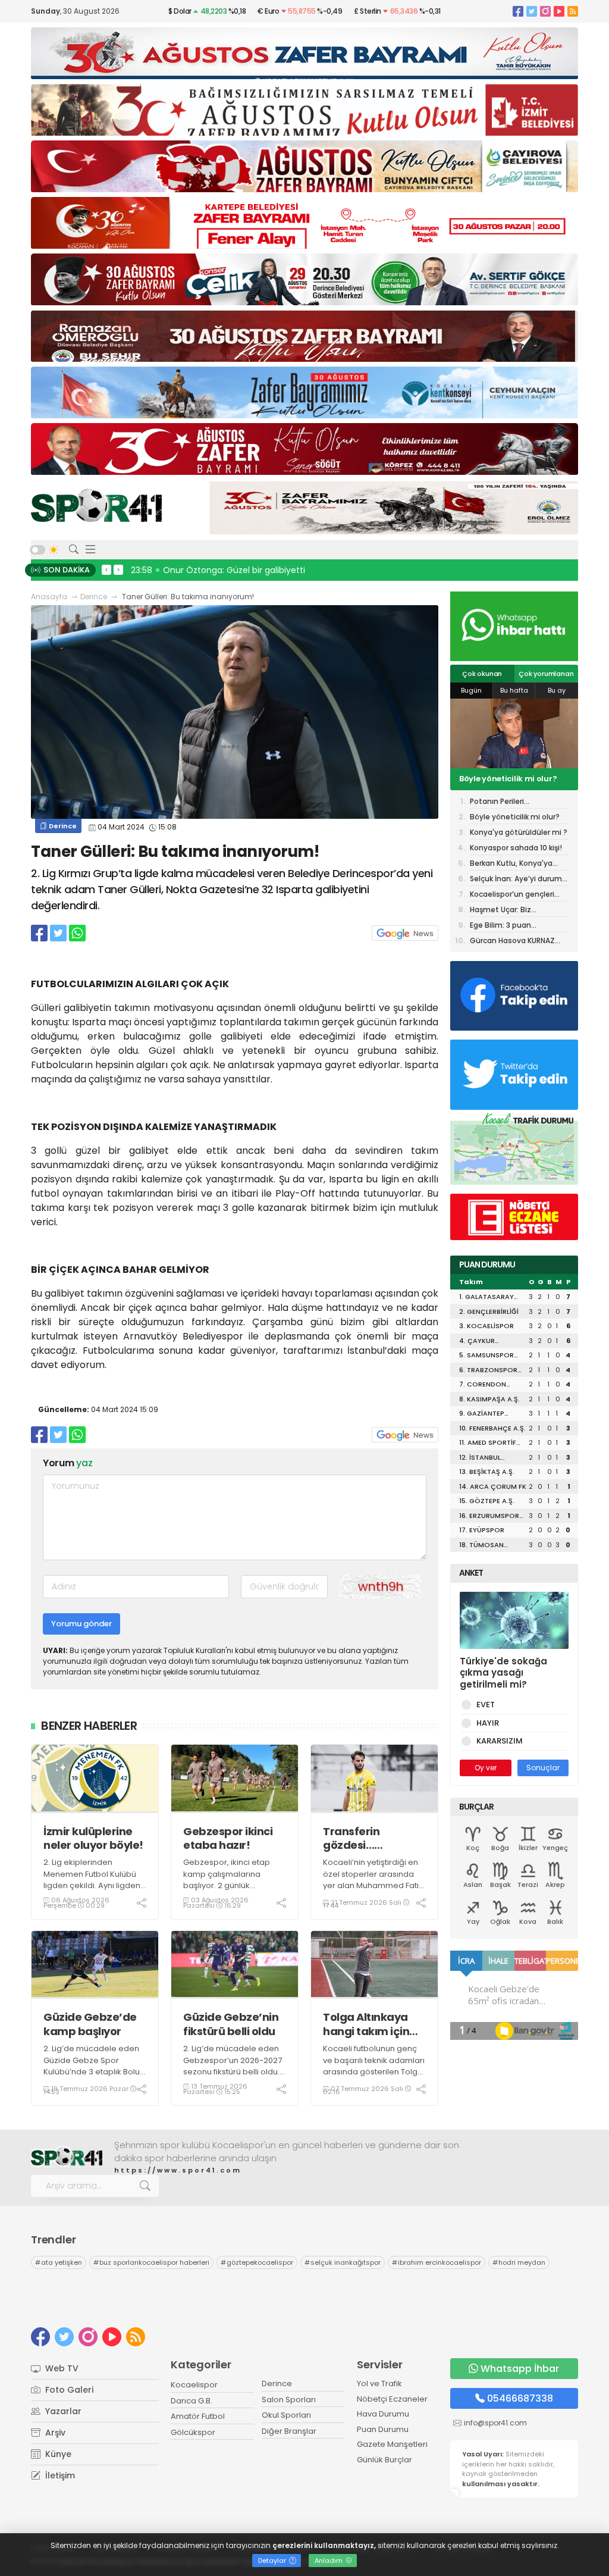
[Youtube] (559, 11)
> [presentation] (118, 569)
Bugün (471, 690)
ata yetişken (59, 2262)
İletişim (59, 2475)
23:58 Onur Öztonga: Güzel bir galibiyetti (218, 570)
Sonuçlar (543, 1768)
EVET (486, 1705)
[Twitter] (532, 11)
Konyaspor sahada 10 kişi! (516, 848)
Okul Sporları (286, 2415)
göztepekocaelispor (257, 2262)
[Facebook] (518, 11)
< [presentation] (106, 569)
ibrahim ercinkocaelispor (437, 2262)
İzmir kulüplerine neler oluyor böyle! (93, 1838)
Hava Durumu (383, 2414)
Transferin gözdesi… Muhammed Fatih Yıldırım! (371, 1838)
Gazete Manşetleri (392, 2444)
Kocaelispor (194, 2385)
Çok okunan (482, 674)
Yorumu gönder (81, 1624)
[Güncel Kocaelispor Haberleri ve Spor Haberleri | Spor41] (96, 505)
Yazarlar (62, 2411)
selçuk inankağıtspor (343, 2262)
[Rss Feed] (573, 11)
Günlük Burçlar (384, 2460)
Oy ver (486, 1768)
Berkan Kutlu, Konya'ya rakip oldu (511, 864)
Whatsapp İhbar (520, 2369)
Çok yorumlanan (546, 674)
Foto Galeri (68, 2390)
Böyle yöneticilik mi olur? (515, 817)
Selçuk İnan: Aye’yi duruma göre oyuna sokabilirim (518, 880)
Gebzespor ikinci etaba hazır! (228, 1838)
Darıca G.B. (192, 2401)
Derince (94, 597)
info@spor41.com (495, 2423)
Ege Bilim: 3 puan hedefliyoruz (500, 926)
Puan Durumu (383, 2429)
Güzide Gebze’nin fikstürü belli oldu (231, 2024)
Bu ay (557, 690)
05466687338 (520, 2398)
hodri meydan (519, 2262)
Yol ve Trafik (379, 2383)
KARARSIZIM (500, 1741)
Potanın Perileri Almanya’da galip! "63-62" (518, 802)
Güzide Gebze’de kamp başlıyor (90, 2024)
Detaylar (273, 2561)
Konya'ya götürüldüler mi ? (514, 779)
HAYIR (488, 1723)
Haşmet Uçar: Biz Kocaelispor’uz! (500, 911)
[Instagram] (545, 11)
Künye (57, 2454)
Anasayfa (49, 597)
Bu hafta (514, 690)
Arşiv (54, 2433)
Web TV (61, 2368)
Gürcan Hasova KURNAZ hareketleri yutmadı (512, 941)
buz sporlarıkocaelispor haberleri (151, 2262)
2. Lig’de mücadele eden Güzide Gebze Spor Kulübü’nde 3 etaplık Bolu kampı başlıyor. (92, 2066)
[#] (67, 2157)
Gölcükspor (193, 2432)
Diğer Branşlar (289, 2431)
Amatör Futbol (198, 2416)
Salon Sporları (289, 2400)
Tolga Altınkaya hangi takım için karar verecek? (366, 2024)
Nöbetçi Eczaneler (392, 2399)
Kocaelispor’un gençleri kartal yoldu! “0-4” (512, 895)
